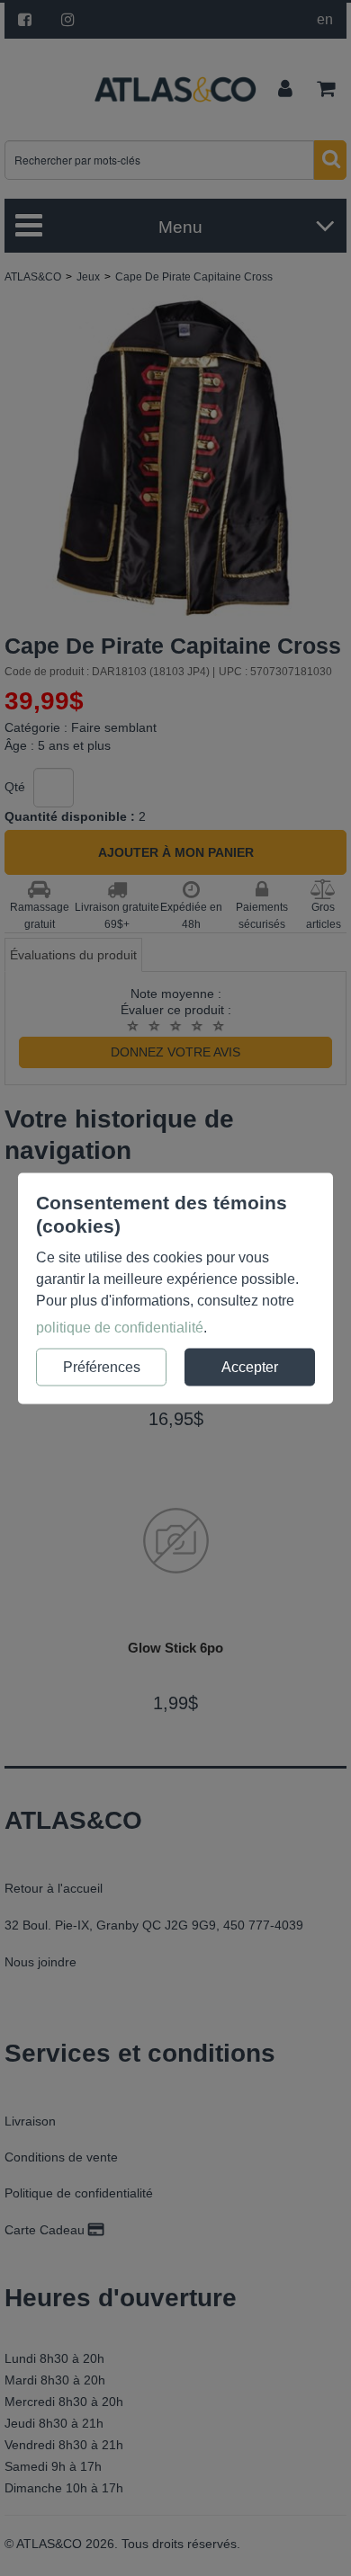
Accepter (250, 1366)
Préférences (102, 1366)
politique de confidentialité (120, 1327)
